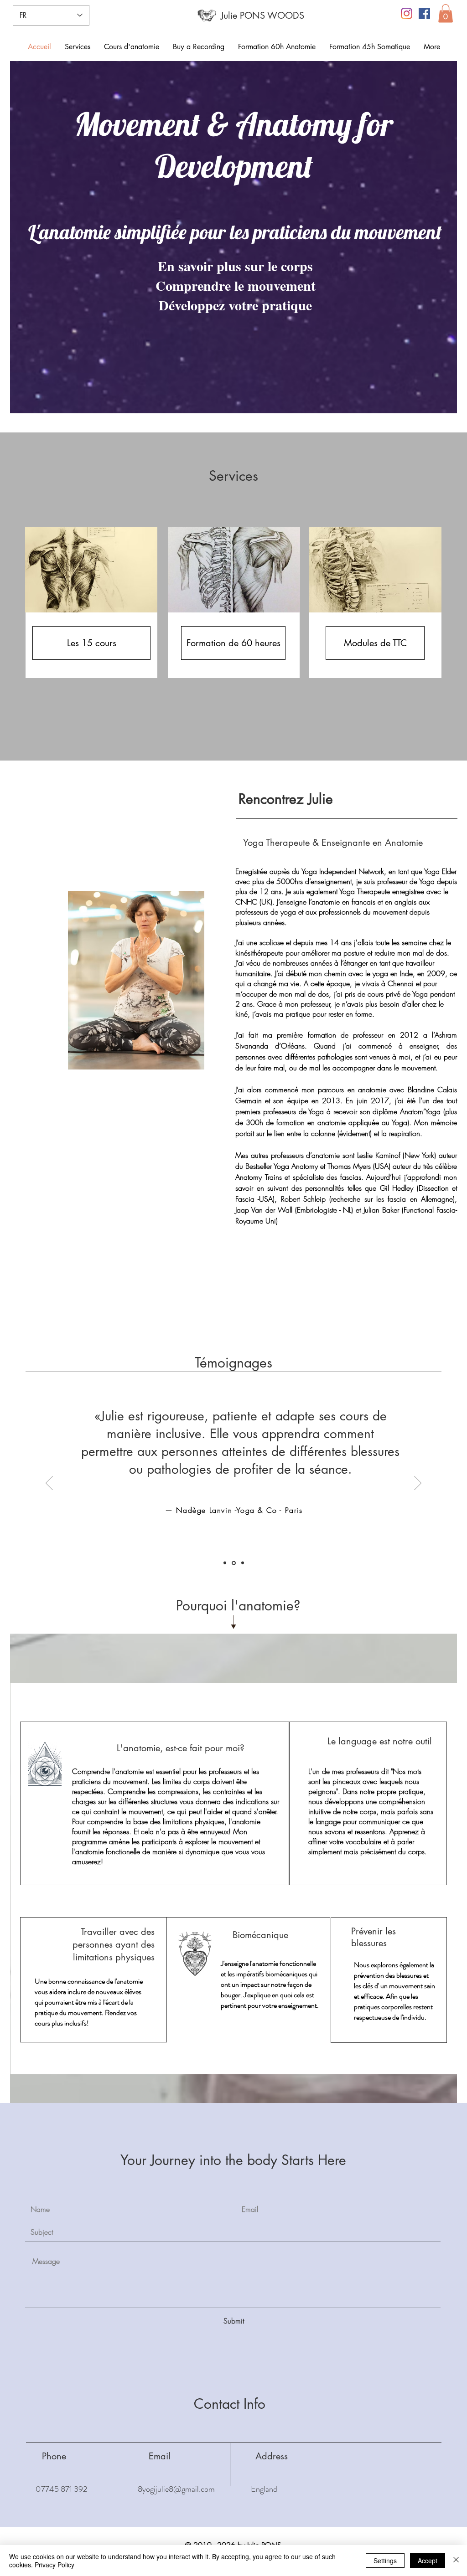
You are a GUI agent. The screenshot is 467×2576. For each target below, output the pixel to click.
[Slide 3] (242, 1563)
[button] (446, 13)
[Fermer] (456, 2561)
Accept (428, 2561)
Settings (385, 2561)
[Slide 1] (225, 1563)
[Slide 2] (233, 1563)
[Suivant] (418, 1484)
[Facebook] (424, 13)
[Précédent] (49, 1484)
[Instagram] (407, 13)
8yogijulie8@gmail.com (176, 2489)
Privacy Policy (54, 2565)
